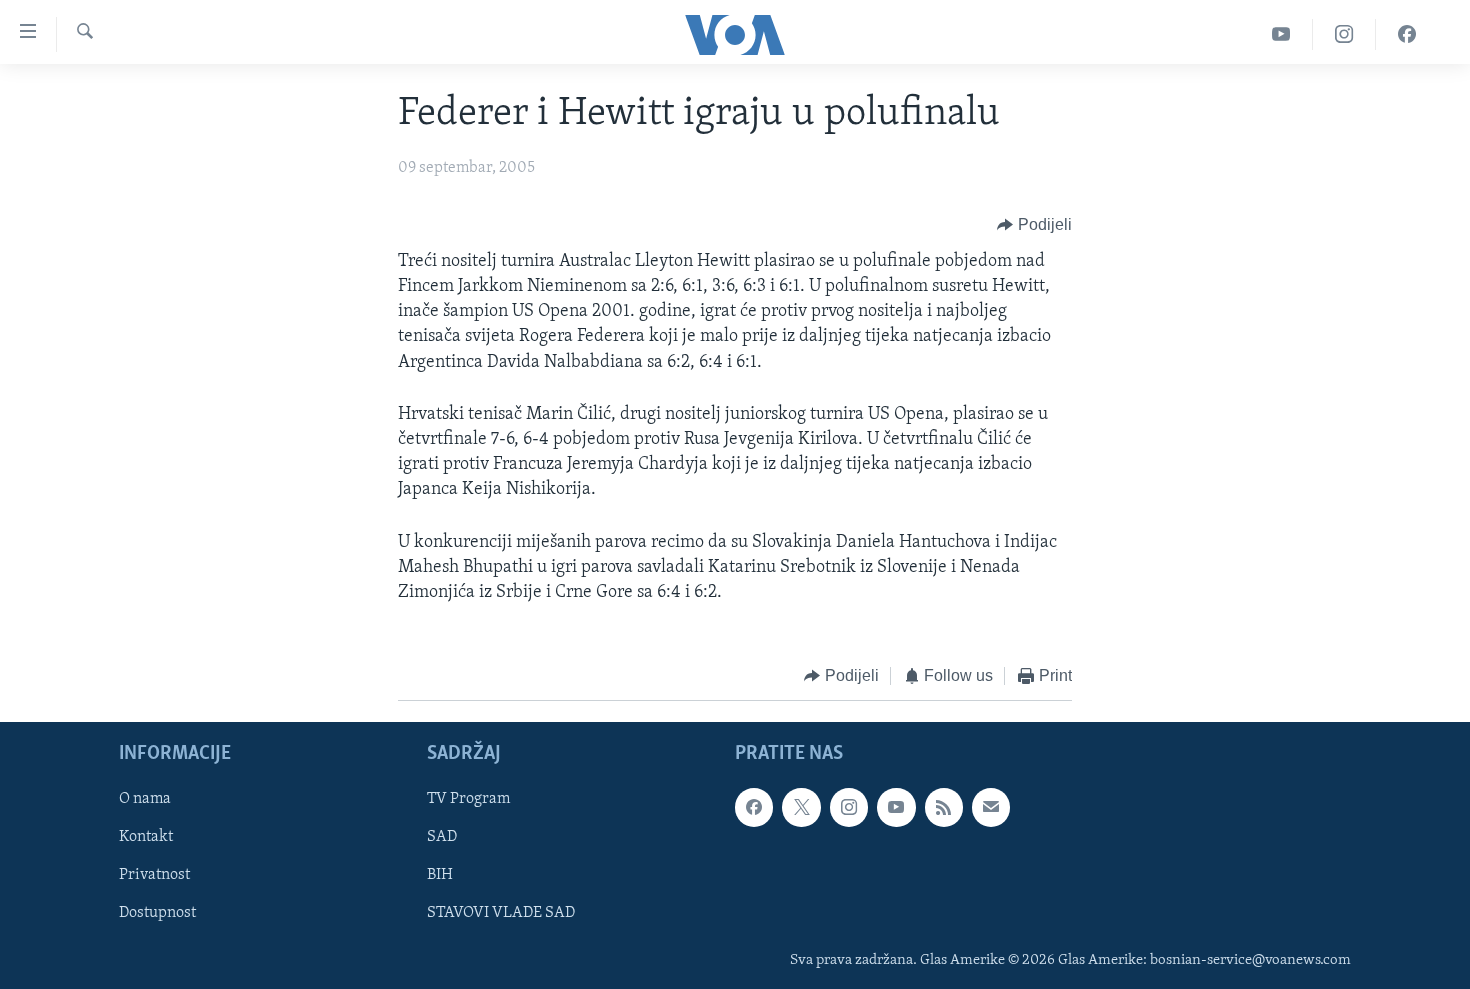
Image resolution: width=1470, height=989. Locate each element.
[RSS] (944, 807)
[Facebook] (1407, 34)
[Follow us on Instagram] (849, 807)
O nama (145, 799)
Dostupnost (157, 913)
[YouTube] (1281, 34)
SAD (442, 837)
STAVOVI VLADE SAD (501, 913)
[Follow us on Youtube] (896, 807)
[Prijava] (991, 807)
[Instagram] (1344, 34)
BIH (440, 875)
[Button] (1034, 225)
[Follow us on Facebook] (754, 807)
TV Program (468, 799)
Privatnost (154, 875)
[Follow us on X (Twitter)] (801, 807)
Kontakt (146, 837)
